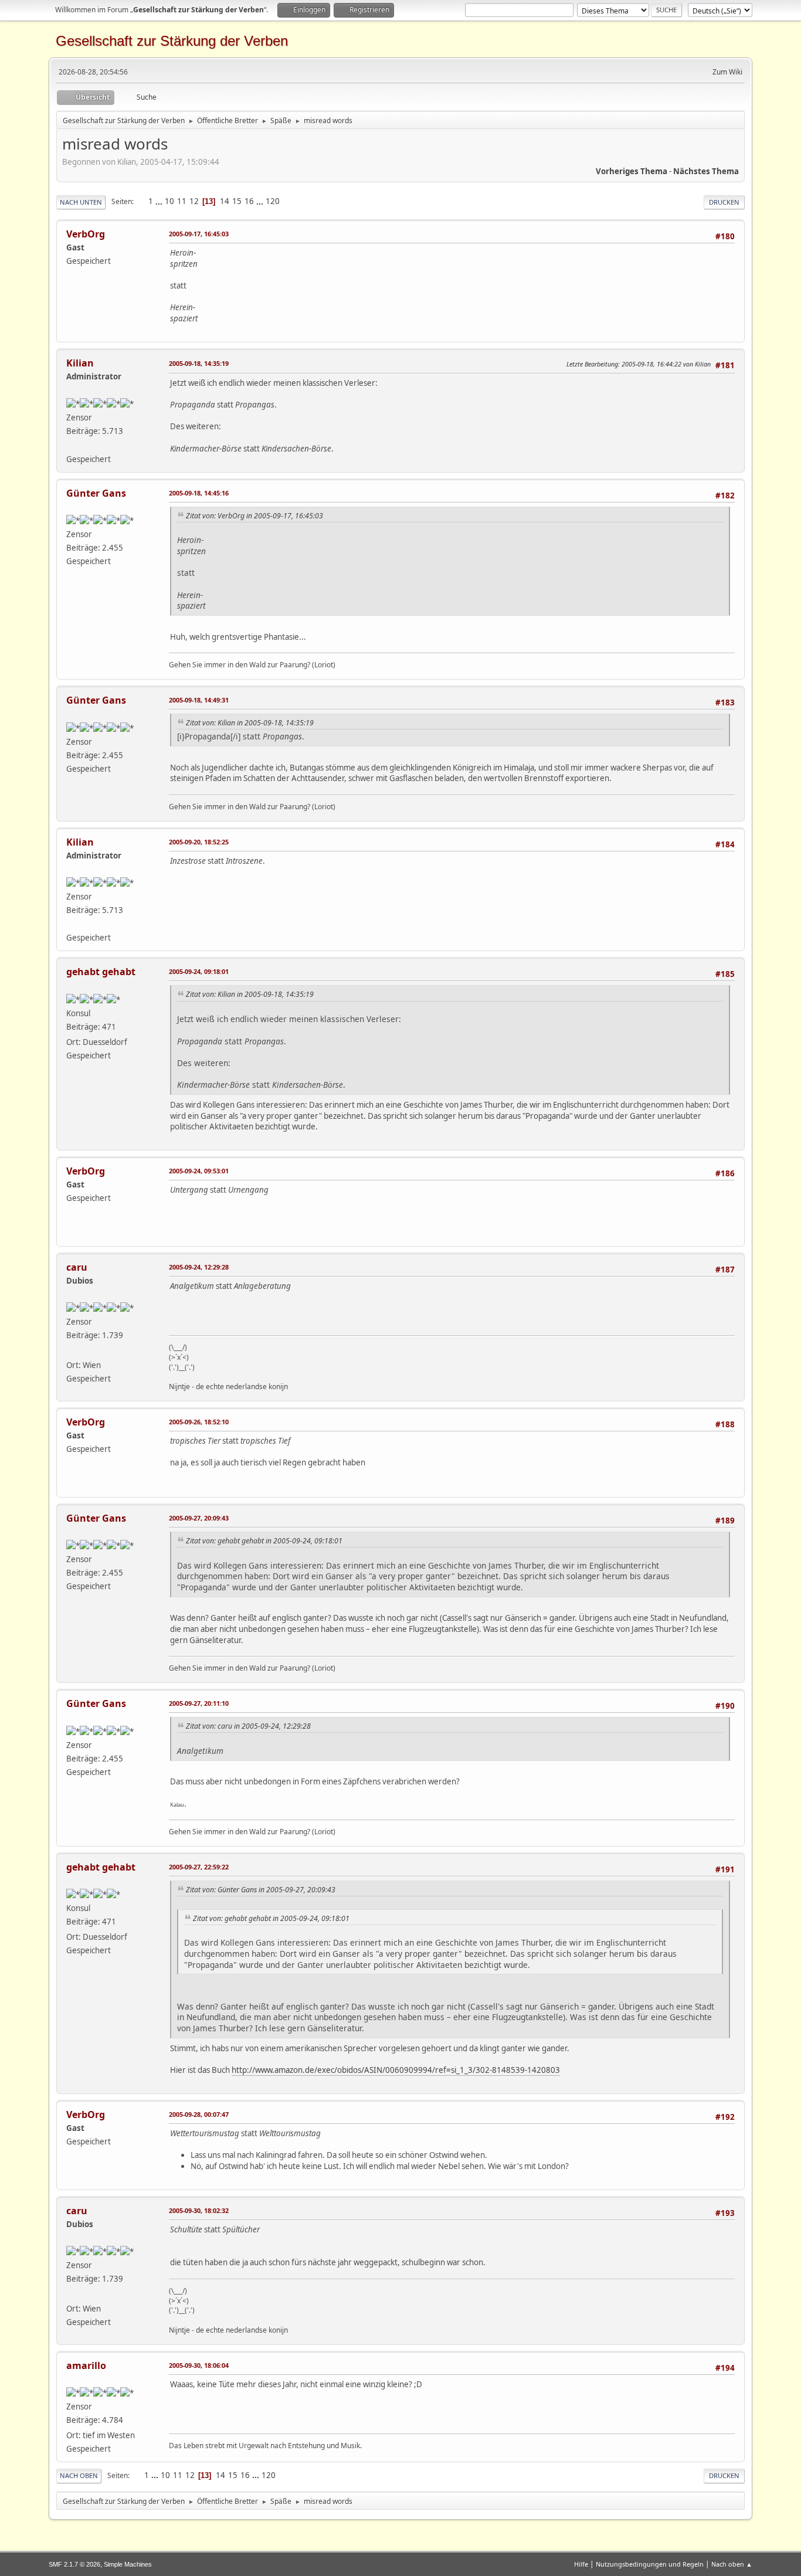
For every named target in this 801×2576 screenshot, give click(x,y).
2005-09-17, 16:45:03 (199, 234)
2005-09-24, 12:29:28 (199, 1267)
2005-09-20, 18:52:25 (199, 842)
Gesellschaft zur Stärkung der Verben (172, 41)
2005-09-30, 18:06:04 (199, 2365)
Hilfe (581, 2564)
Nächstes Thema (706, 171)
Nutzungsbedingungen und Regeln (650, 2564)
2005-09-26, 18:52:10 (199, 1422)
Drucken (724, 202)
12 (194, 201)
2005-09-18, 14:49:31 (199, 700)
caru (77, 1267)
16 (249, 201)
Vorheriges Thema (632, 171)
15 (237, 201)
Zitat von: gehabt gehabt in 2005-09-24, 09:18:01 (264, 1541)
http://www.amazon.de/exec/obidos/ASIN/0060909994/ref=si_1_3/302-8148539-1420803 (396, 2070)
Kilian (80, 363)
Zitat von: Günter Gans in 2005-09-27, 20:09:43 (261, 1890)
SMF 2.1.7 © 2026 (74, 2564)
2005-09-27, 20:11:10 (199, 1703)
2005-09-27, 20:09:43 (199, 1518)
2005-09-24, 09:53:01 (199, 1171)
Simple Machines (128, 2564)
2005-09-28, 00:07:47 (199, 2114)
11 (182, 201)
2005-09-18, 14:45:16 (199, 493)
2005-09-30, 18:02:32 (199, 2210)
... (160, 201)
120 (273, 201)
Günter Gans (96, 493)
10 (169, 201)
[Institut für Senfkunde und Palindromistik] (71, 1350)
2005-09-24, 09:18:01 (199, 971)
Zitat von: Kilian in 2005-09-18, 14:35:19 (250, 723)
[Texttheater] (71, 444)
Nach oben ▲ (732, 2564)
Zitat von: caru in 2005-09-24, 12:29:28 (248, 1726)
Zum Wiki (727, 72)
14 (225, 201)
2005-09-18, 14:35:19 (199, 363)
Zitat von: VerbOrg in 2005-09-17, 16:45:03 (254, 516)
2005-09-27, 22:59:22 (199, 1867)
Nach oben (79, 2475)
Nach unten (81, 202)
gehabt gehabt (101, 972)
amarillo (86, 2365)
